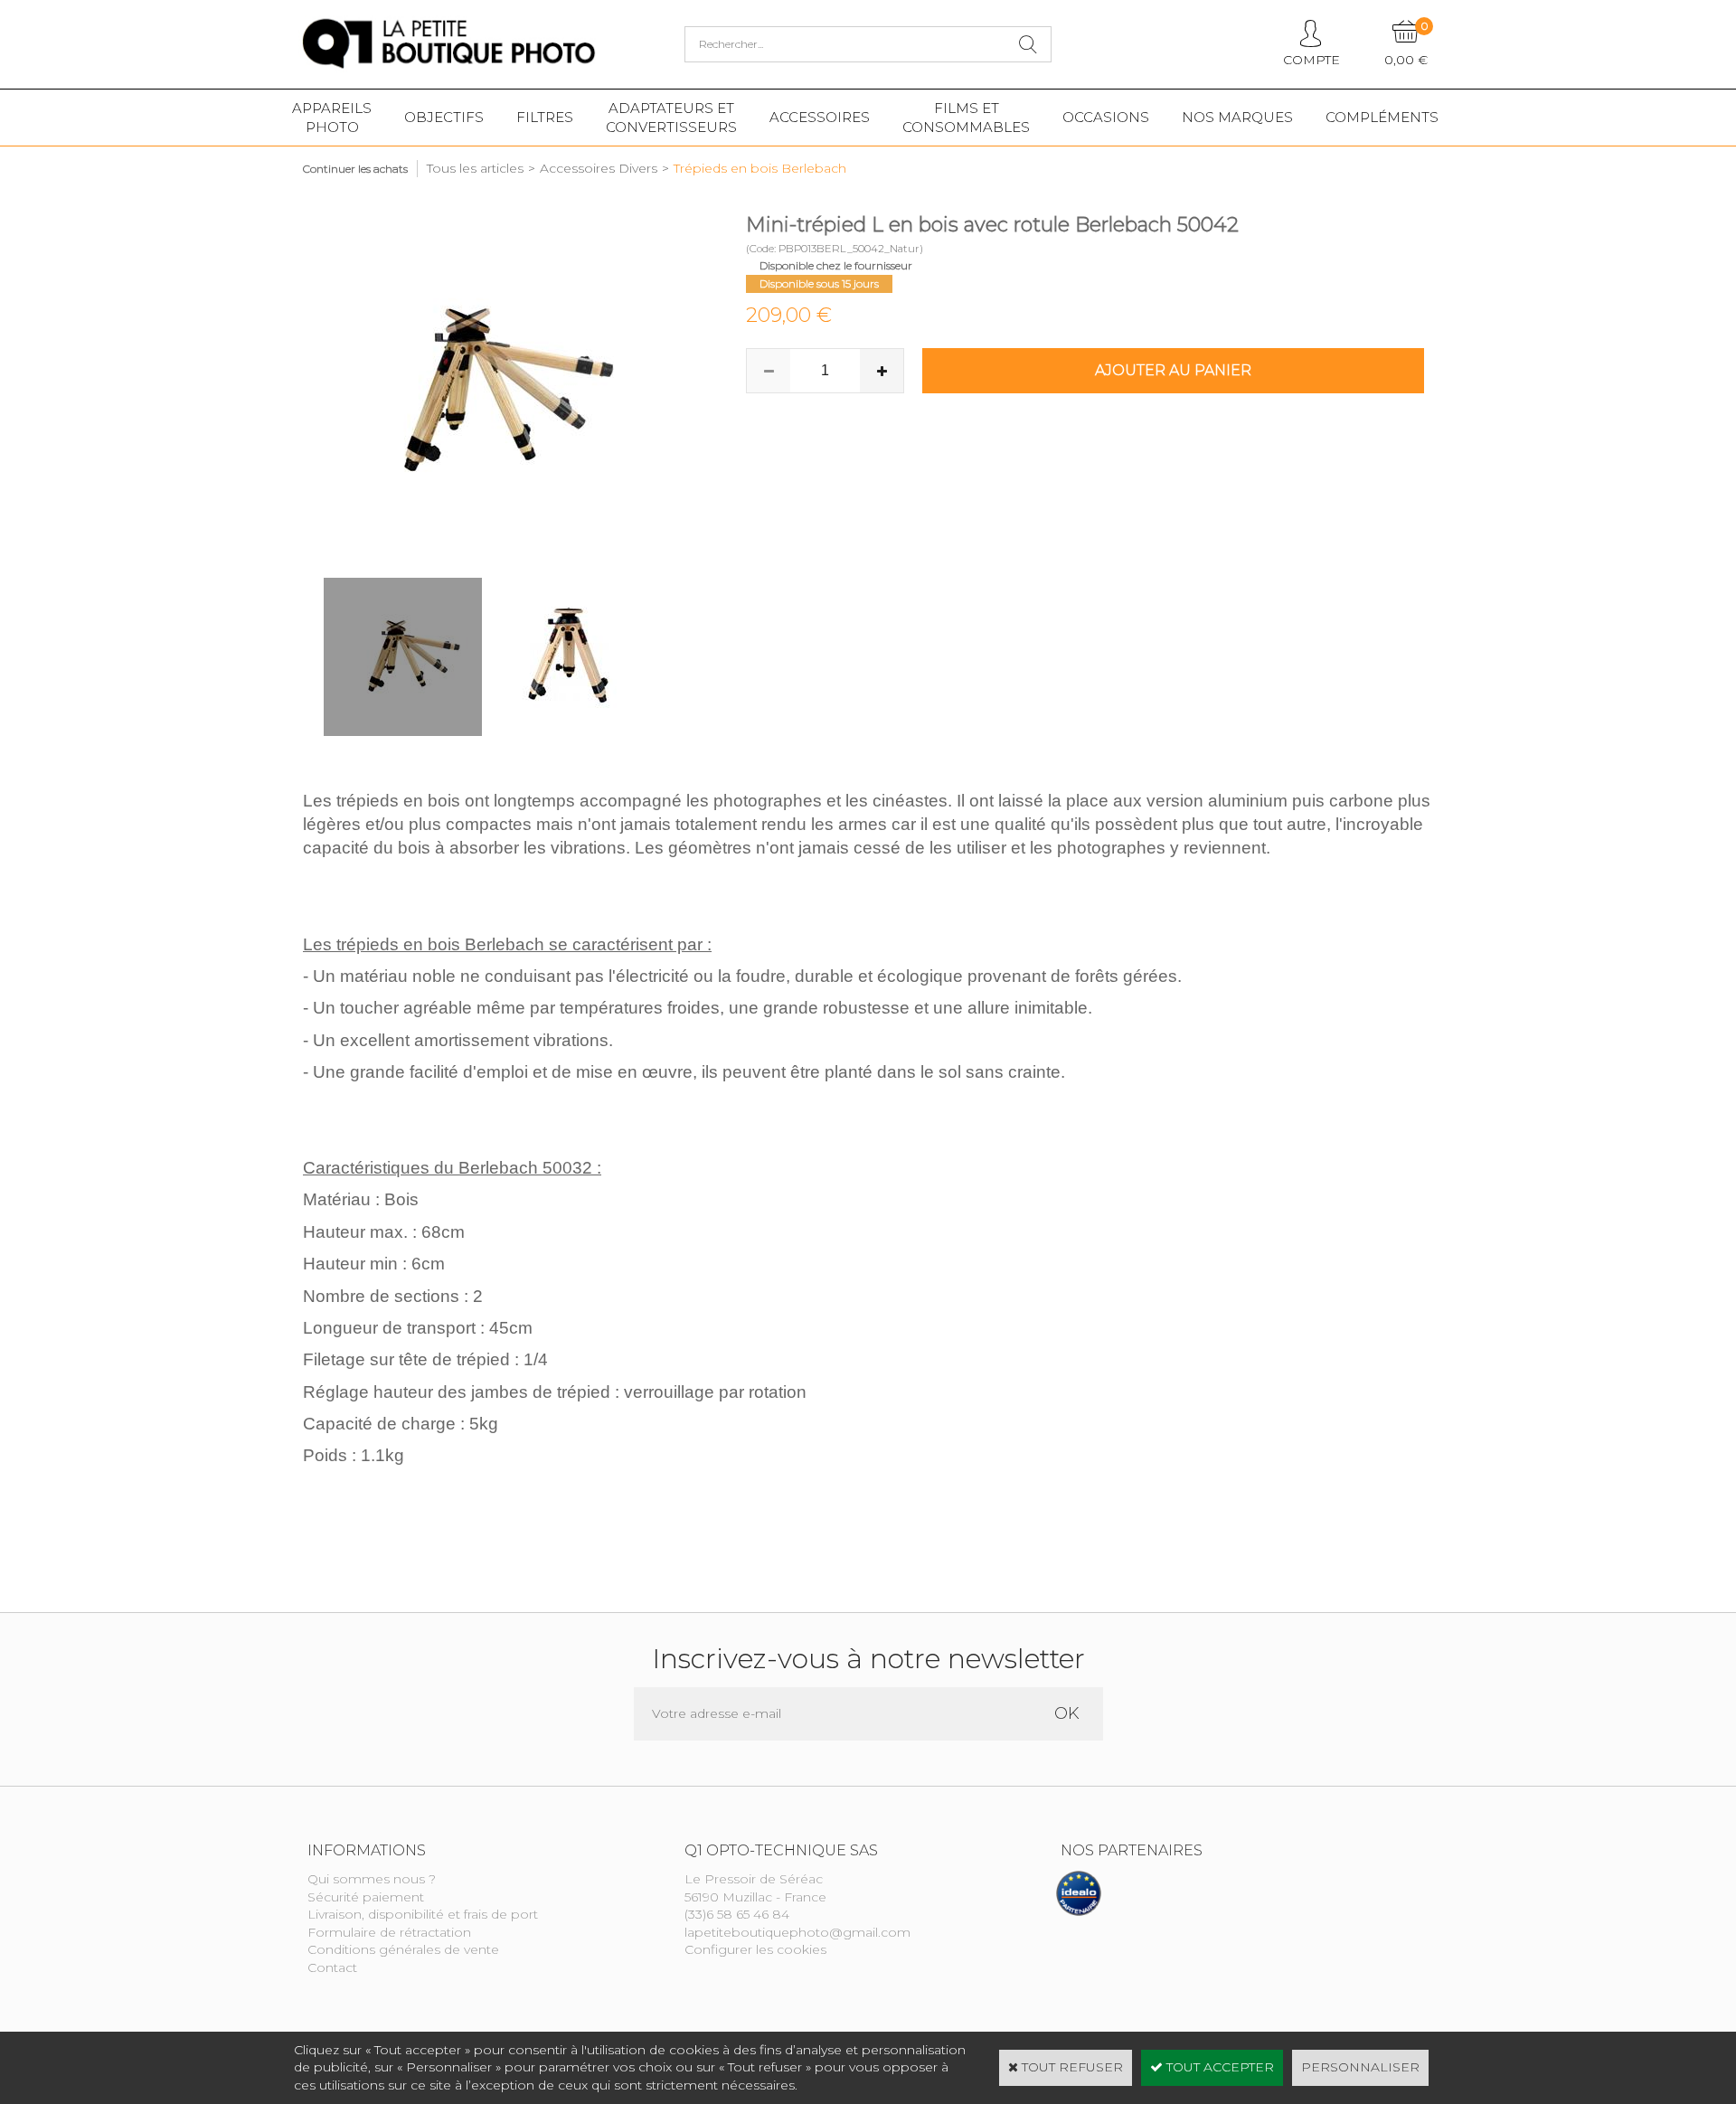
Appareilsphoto (332, 118)
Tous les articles (475, 168)
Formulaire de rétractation (389, 1932)
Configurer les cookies (755, 1949)
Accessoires (820, 117)
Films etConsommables (966, 118)
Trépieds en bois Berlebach (760, 168)
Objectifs (444, 117)
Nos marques (1237, 117)
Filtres (545, 117)
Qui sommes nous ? (372, 1879)
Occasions (1106, 117)
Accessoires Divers (599, 168)
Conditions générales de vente (403, 1949)
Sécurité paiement (366, 1897)
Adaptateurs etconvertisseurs (671, 118)
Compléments (1382, 117)
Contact (332, 1967)
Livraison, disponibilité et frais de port (423, 1914)
